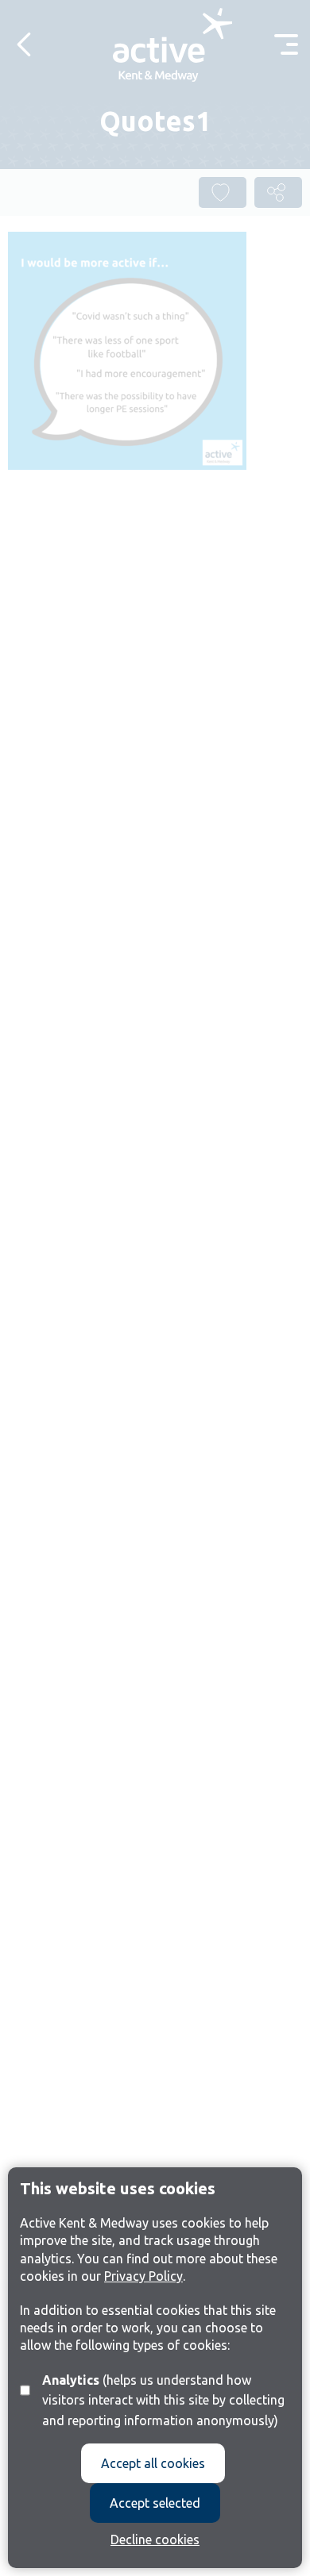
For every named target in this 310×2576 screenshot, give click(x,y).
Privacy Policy (143, 2276)
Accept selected (155, 2503)
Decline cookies (155, 2539)
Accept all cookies (153, 2463)
